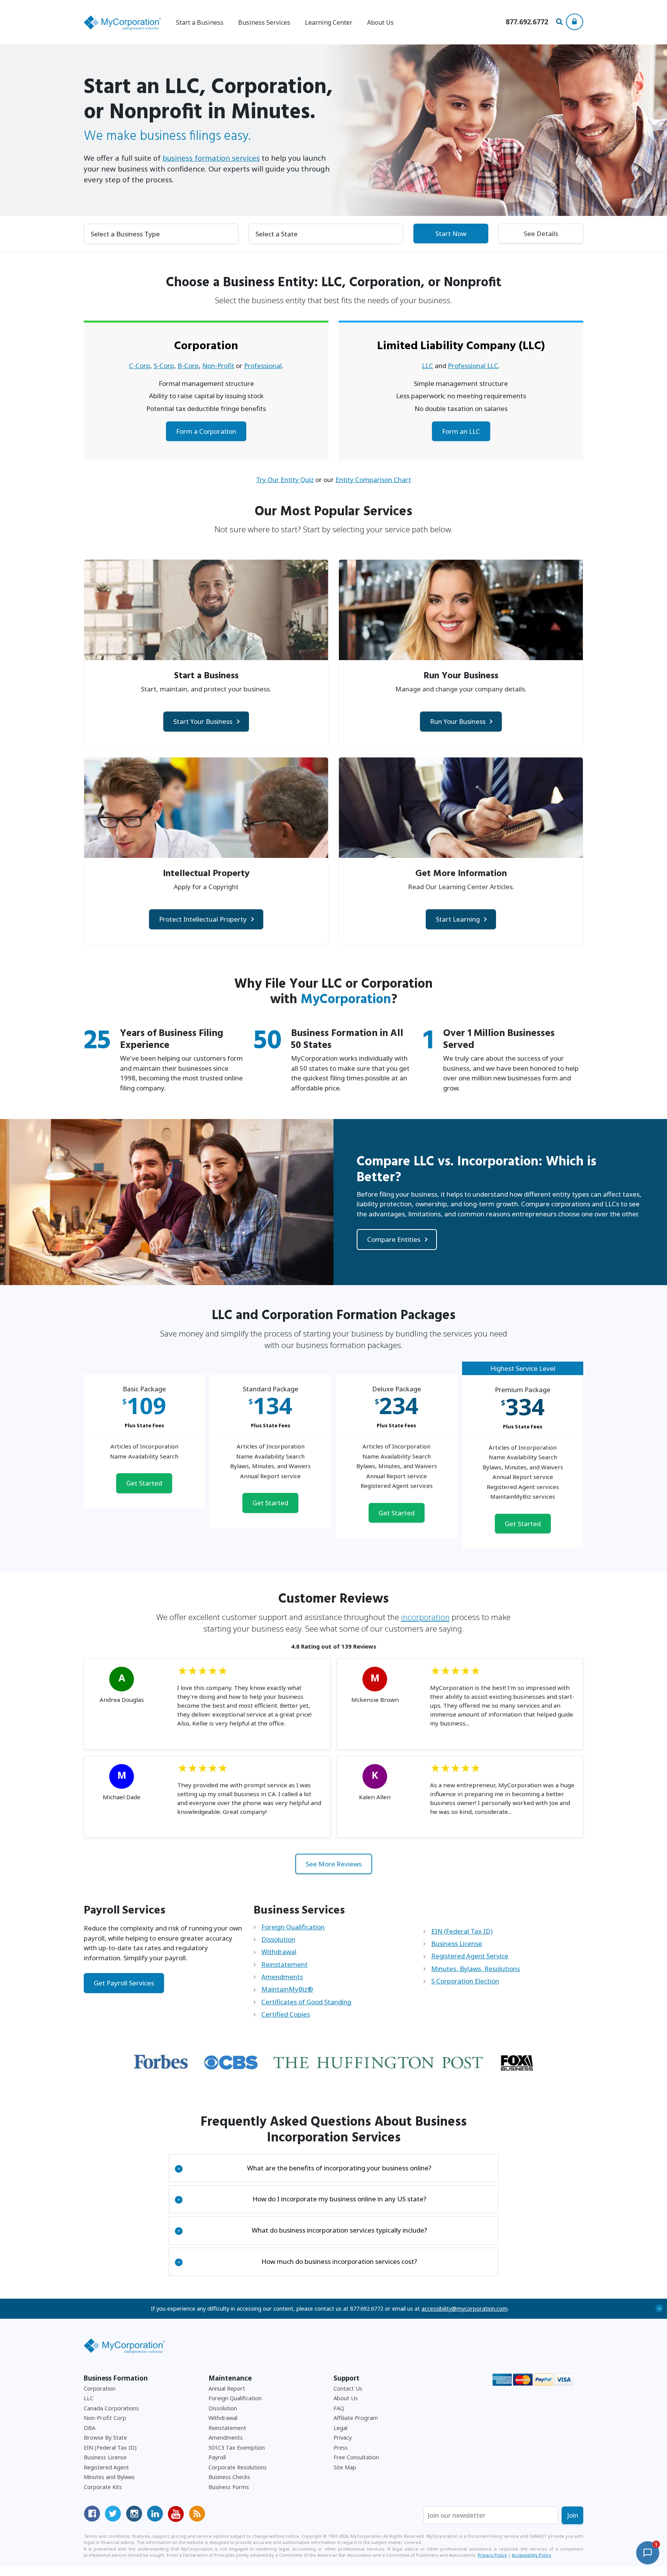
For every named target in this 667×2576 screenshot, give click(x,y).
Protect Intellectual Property (203, 919)
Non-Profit (218, 366)
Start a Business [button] (200, 22)
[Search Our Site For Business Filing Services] (561, 22)
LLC (427, 366)
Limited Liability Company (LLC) (461, 346)
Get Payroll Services (124, 1983)
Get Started (144, 1483)
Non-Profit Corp (105, 2418)
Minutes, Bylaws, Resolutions (476, 1969)
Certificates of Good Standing (306, 2002)
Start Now (451, 233)
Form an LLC (461, 431)
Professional (263, 366)
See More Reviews (334, 1864)
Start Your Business (203, 721)
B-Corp (188, 366)
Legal (340, 2428)
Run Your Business (458, 721)
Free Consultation (356, 2457)
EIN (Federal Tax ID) (462, 1931)
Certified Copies (286, 2014)
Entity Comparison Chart (373, 480)
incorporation (425, 1617)
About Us (380, 22)
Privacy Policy (492, 2555)
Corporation (206, 346)
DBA (90, 2428)
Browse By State (105, 2438)
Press (341, 2448)
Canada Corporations (111, 2408)
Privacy (343, 2438)
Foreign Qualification (293, 1927)
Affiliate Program (356, 2418)
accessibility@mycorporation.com (465, 2309)
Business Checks (229, 2477)
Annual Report (227, 2388)
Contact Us (348, 2388)
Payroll (217, 2457)
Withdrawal (279, 1952)
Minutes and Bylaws (109, 2477)
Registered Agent (106, 2467)
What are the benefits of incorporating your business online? (304, 2168)
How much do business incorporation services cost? (297, 2261)
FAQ (339, 2408)
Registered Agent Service (470, 1956)
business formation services (211, 158)
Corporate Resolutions (238, 2467)
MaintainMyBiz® (287, 1989)
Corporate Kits (103, 2487)
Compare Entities (394, 1239)
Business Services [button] (264, 22)
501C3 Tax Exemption (237, 2448)
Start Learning (458, 919)
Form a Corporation (206, 431)
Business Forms (229, 2487)
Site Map (345, 2467)
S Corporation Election (465, 1981)
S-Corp (164, 366)
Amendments (282, 1977)
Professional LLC (473, 366)
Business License (457, 1943)
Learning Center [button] (329, 22)
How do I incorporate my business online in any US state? (302, 2199)
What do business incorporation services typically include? (302, 2230)
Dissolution (278, 1939)
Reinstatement (284, 1964)
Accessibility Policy (532, 2555)
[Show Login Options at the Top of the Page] (575, 22)
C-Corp (140, 366)
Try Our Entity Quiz (285, 480)
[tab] (334, 2168)
